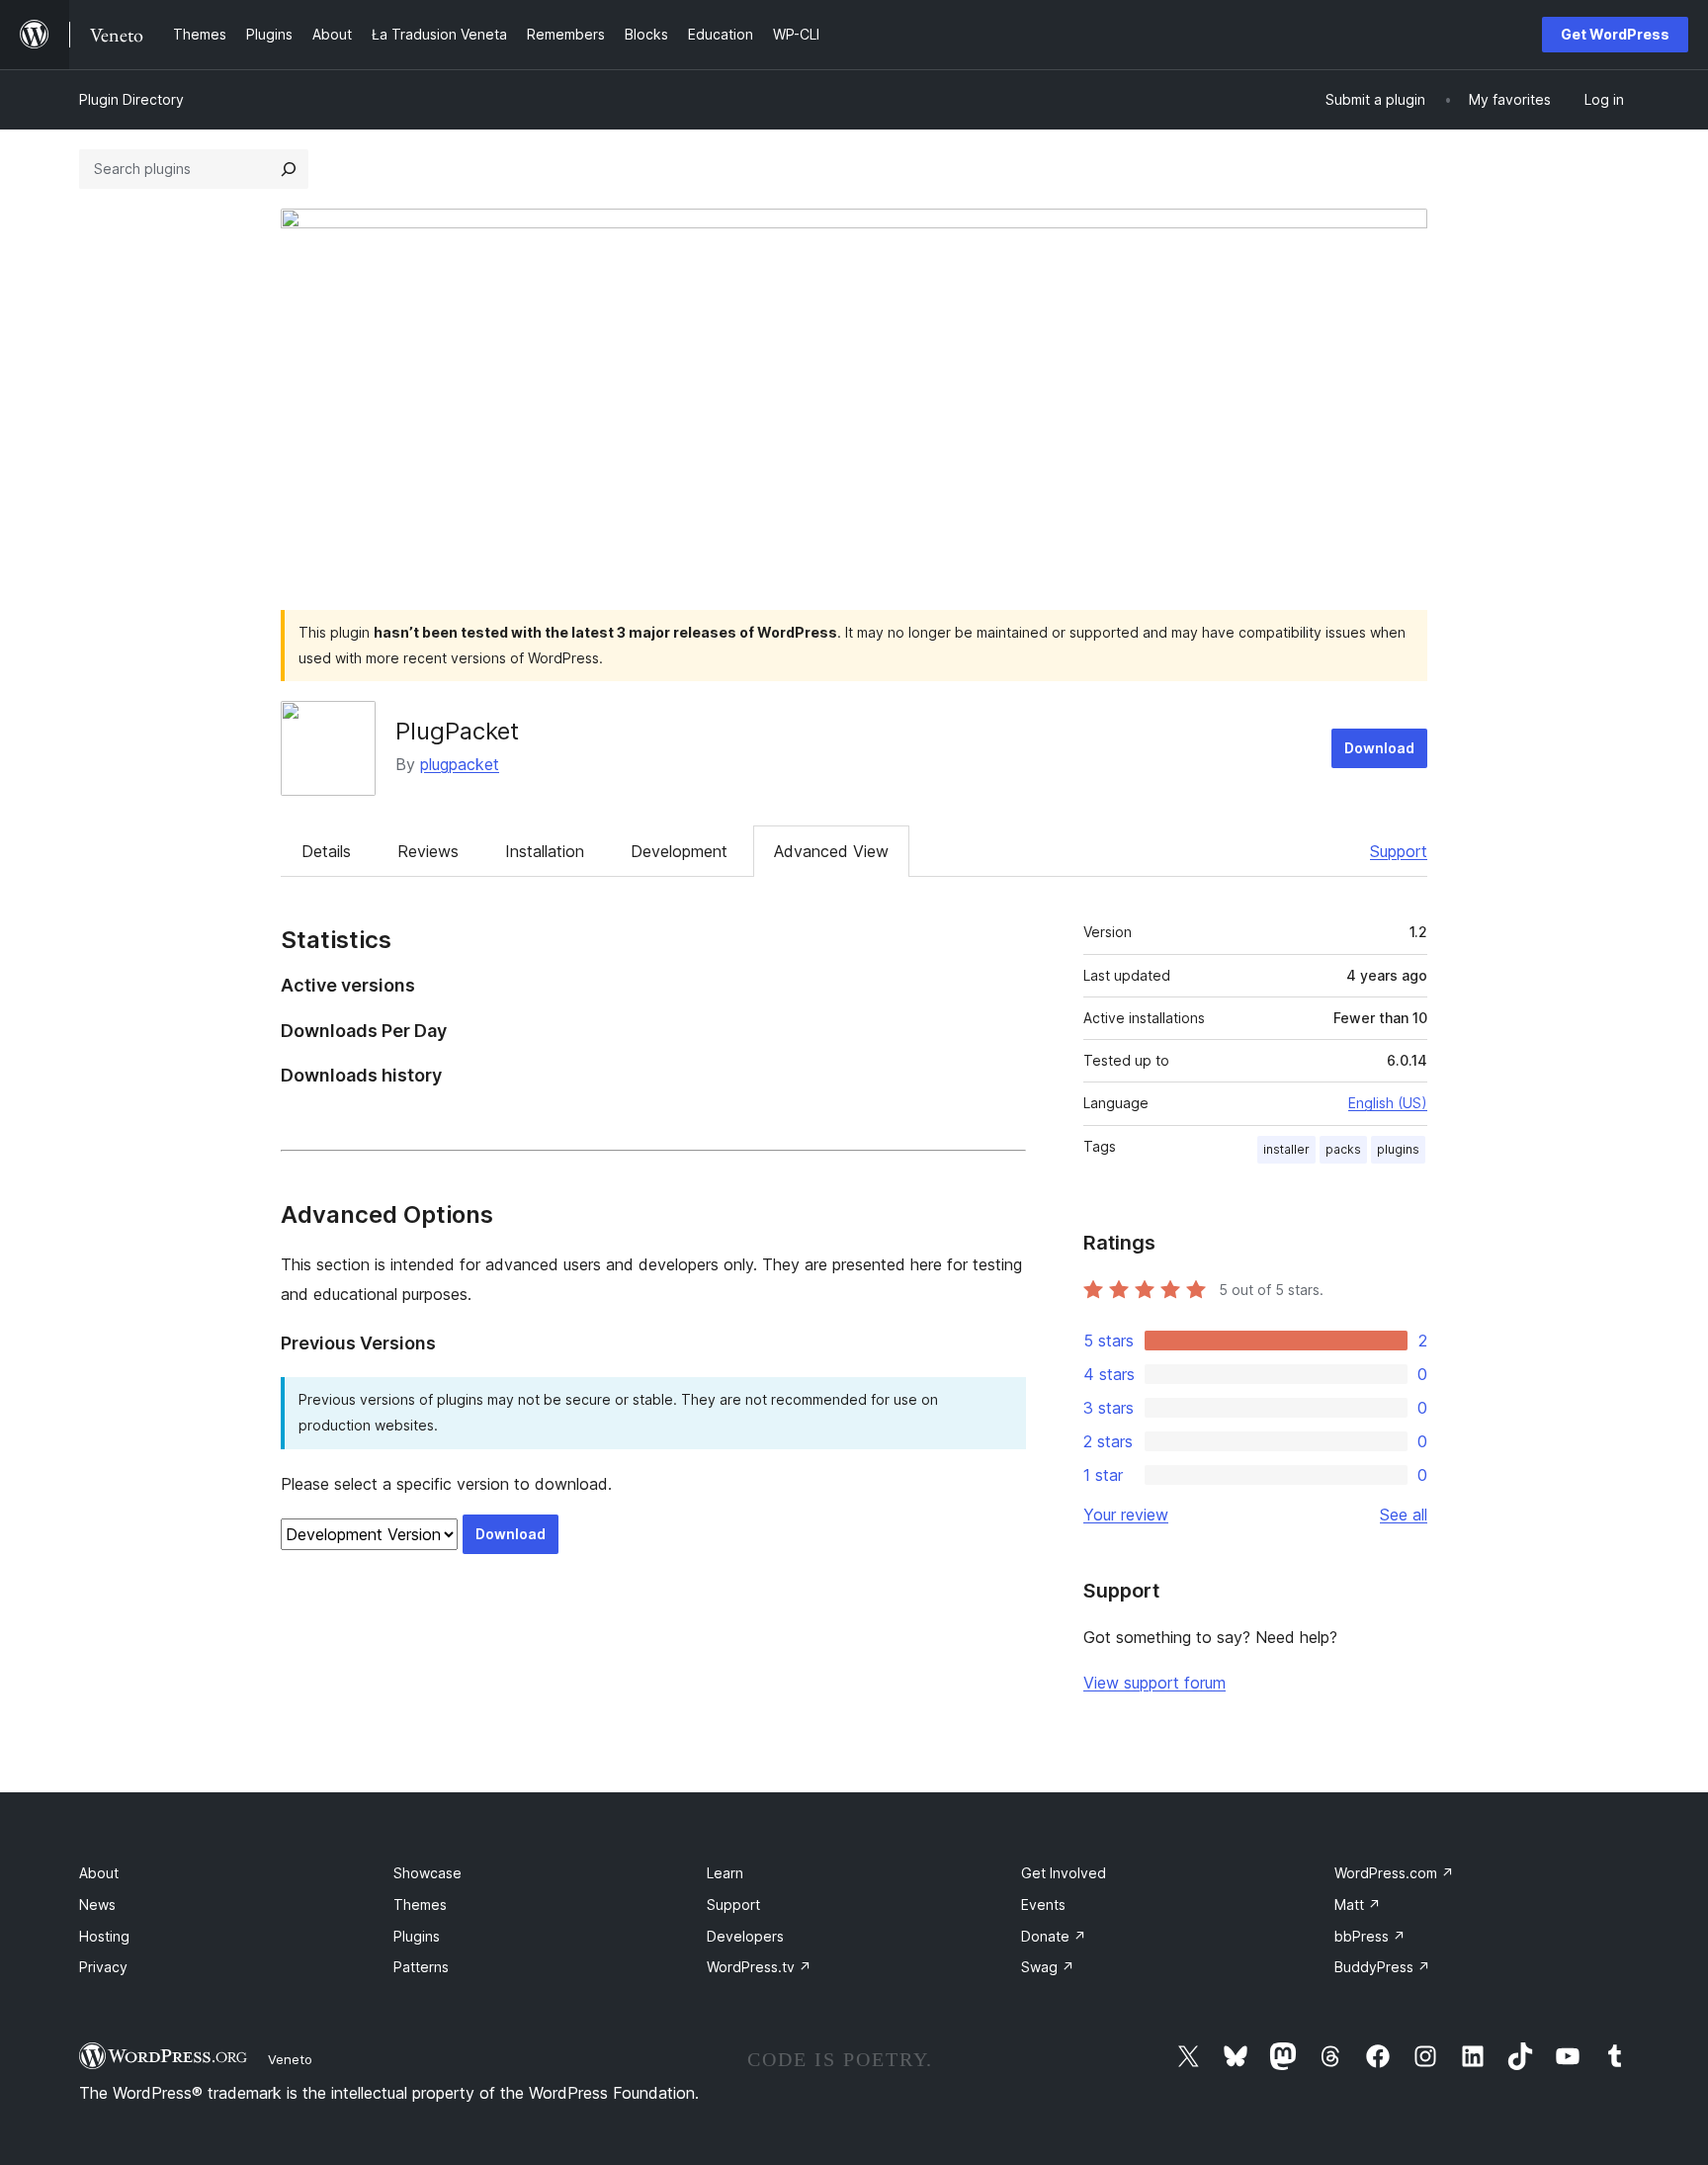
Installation (545, 851)
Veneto (290, 2059)
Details (326, 851)
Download (1379, 748)
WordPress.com (1394, 1873)
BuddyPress (1382, 1967)
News (97, 1905)
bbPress (1370, 1936)
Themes (420, 1905)
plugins (1398, 1149)
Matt (1358, 1905)
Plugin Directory (131, 99)
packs (1343, 1149)
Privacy (103, 1967)
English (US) (1388, 1103)
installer (1286, 1149)
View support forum (1154, 1683)
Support (1399, 851)
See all (1404, 1515)
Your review (1126, 1515)
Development (679, 851)
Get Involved (1064, 1873)
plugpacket (460, 764)
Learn (725, 1873)
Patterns (421, 1967)
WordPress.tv (759, 1967)
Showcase (427, 1873)
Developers (745, 1936)
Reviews (428, 851)
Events (1043, 1905)
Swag (1048, 1967)
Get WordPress (1615, 34)
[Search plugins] (289, 169)
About (99, 1873)
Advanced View (831, 851)
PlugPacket (457, 731)
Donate (1054, 1936)
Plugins (417, 1936)
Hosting (104, 1936)
